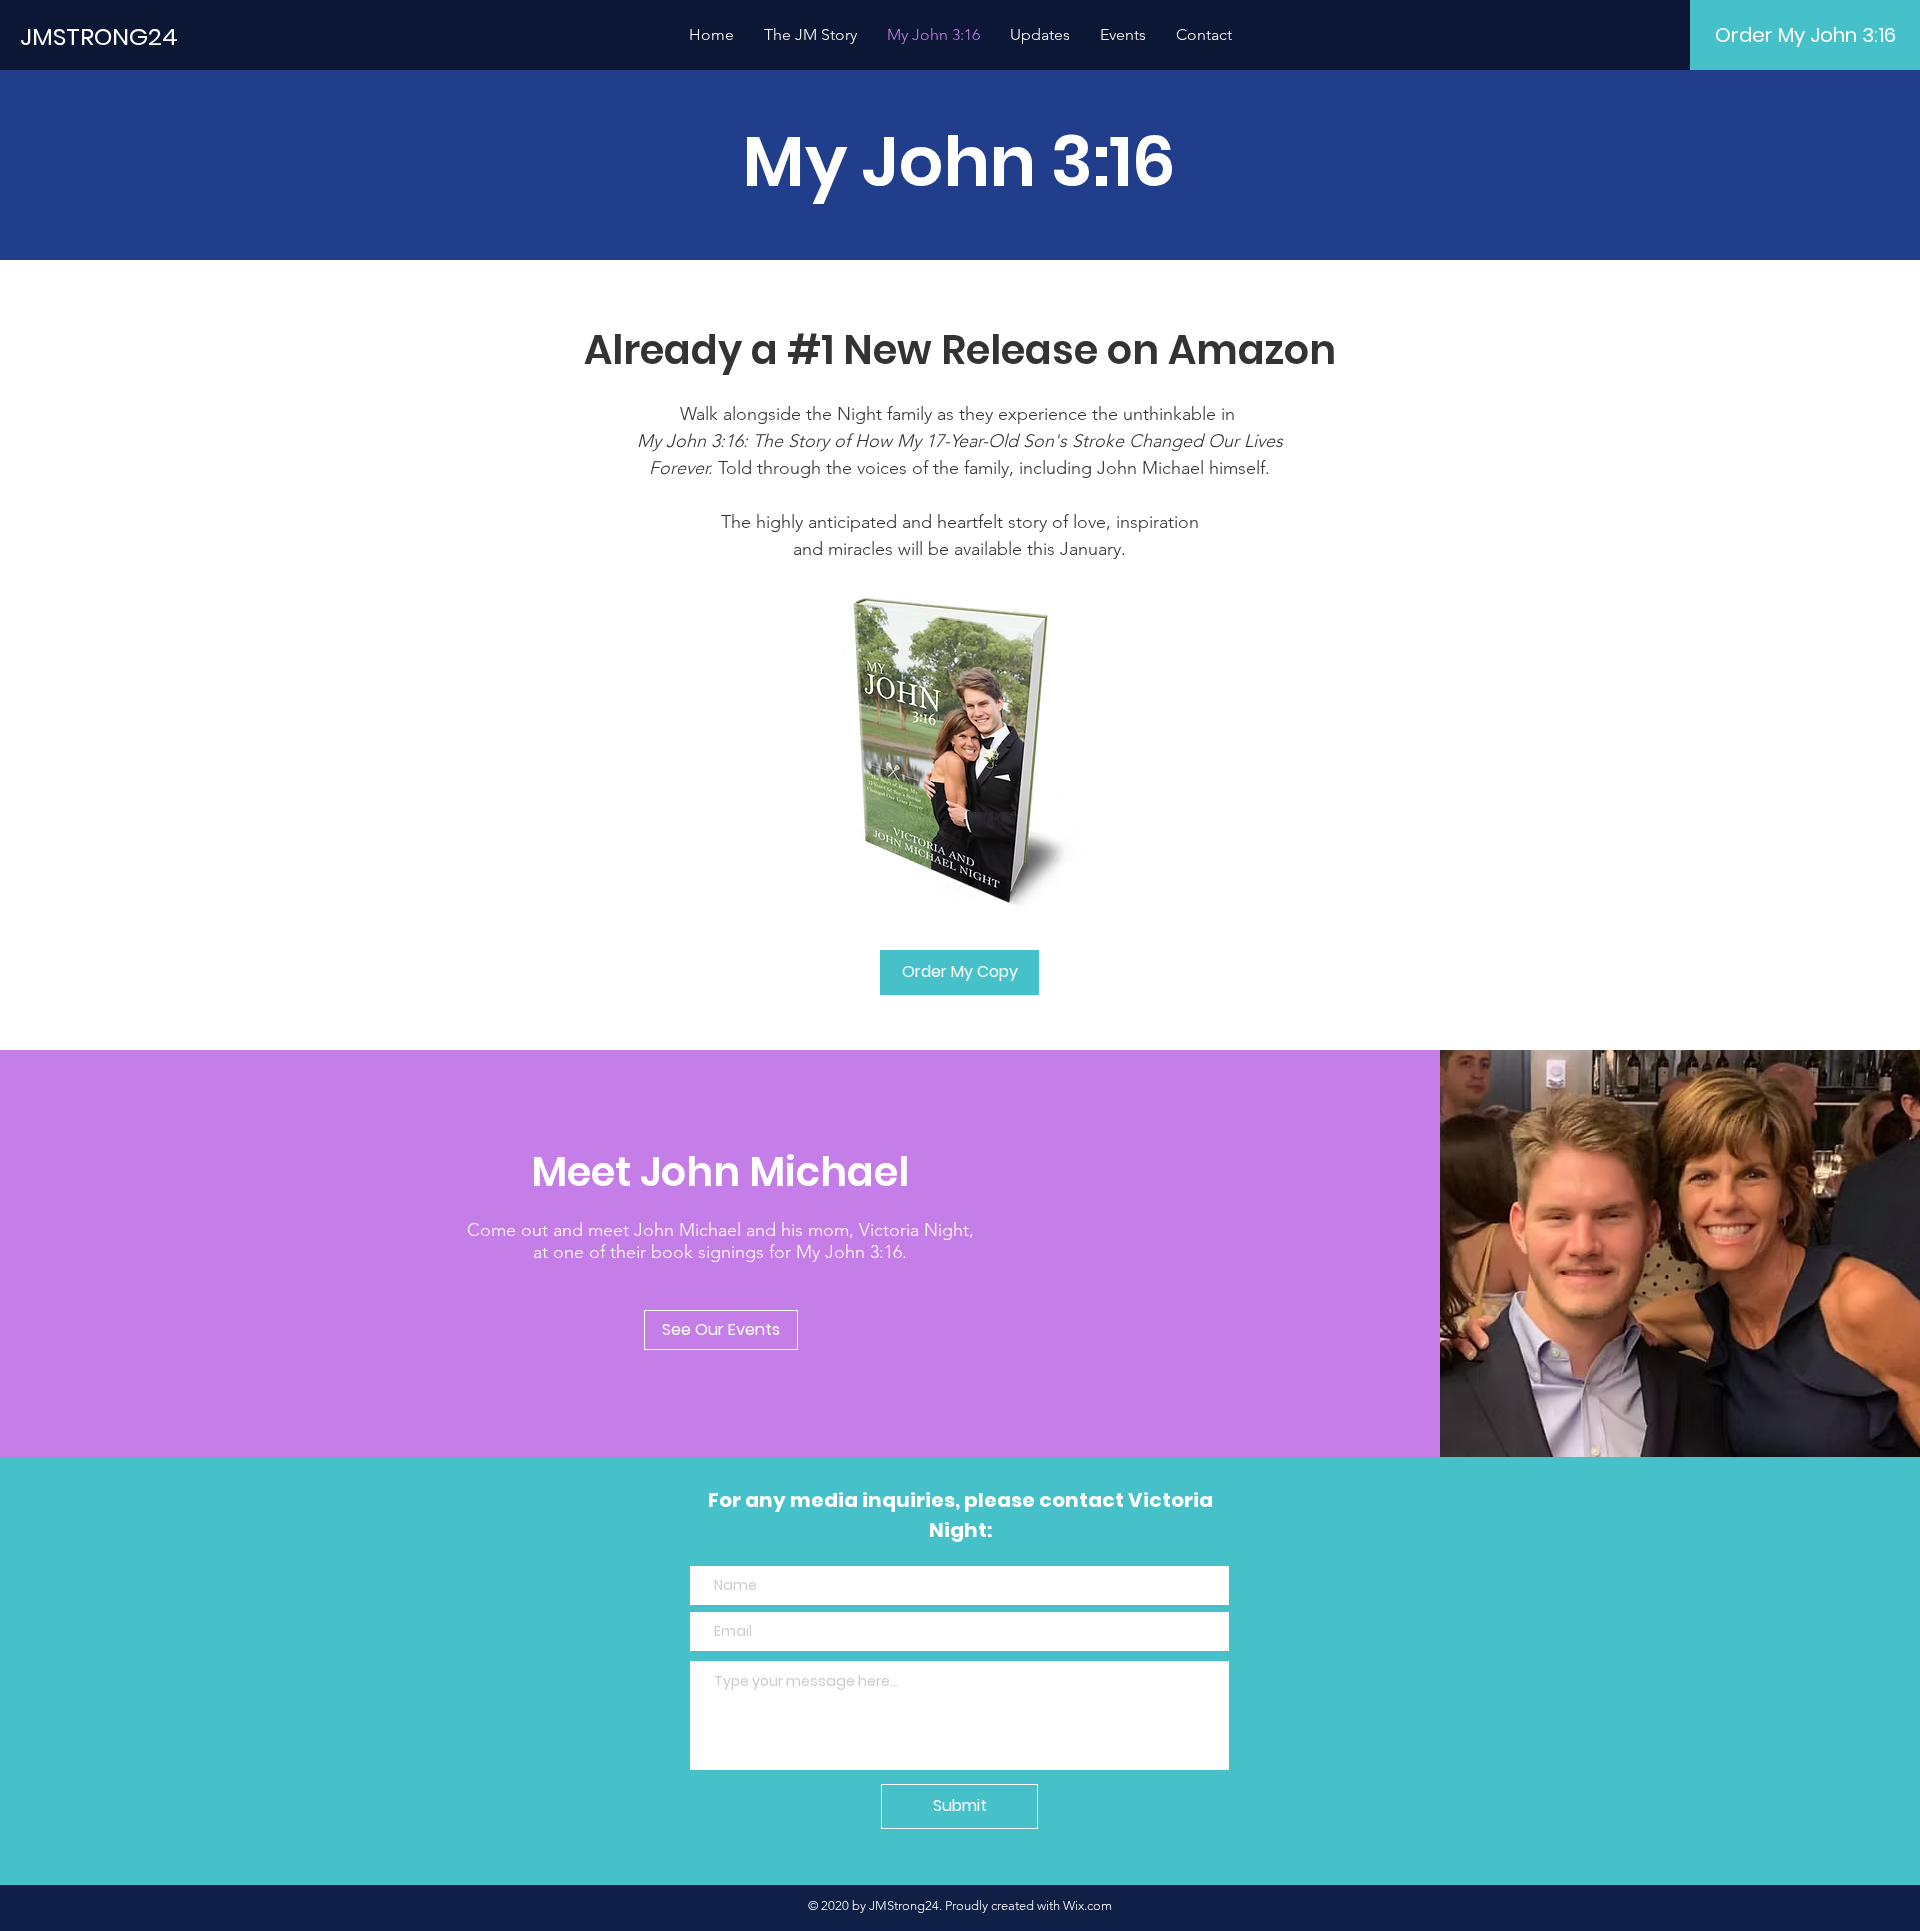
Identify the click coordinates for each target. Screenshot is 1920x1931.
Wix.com (1087, 1905)
